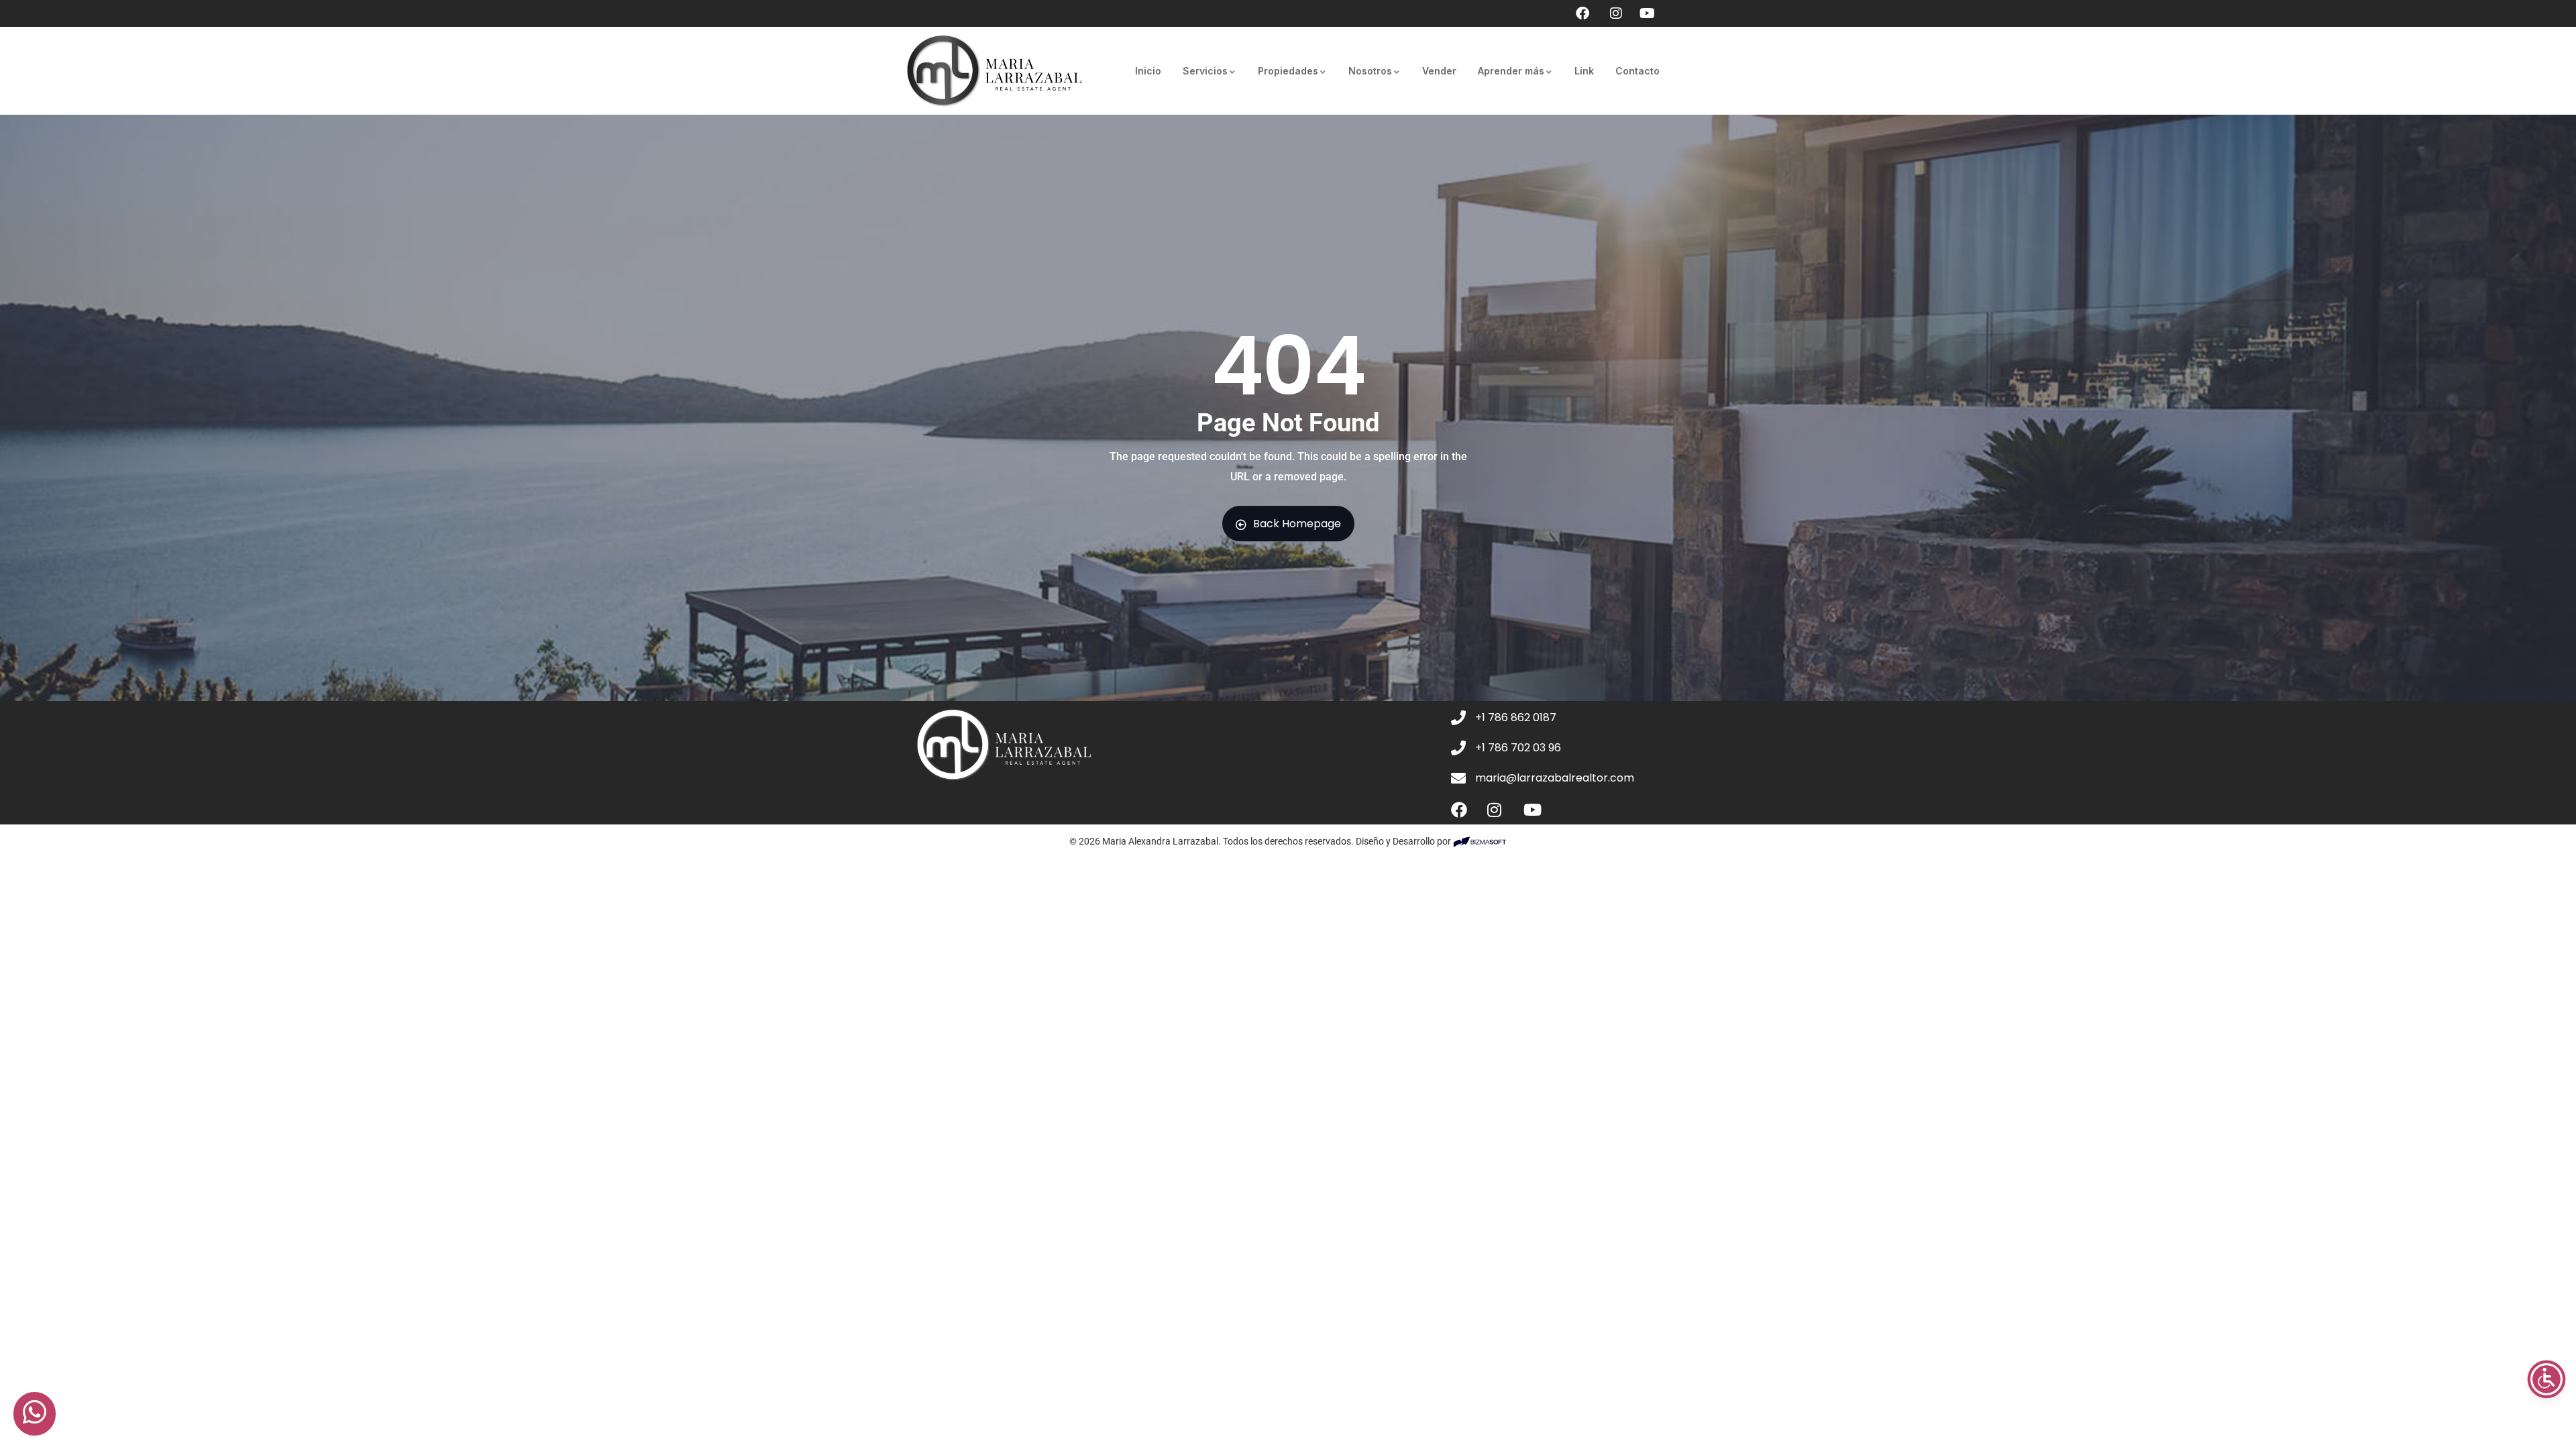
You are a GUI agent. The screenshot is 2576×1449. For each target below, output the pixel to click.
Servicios (1205, 71)
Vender (1439, 71)
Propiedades (1288, 71)
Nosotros (1370, 71)
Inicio (1148, 71)
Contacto (1638, 71)
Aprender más (1511, 71)
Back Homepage (1297, 524)
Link (1584, 71)
